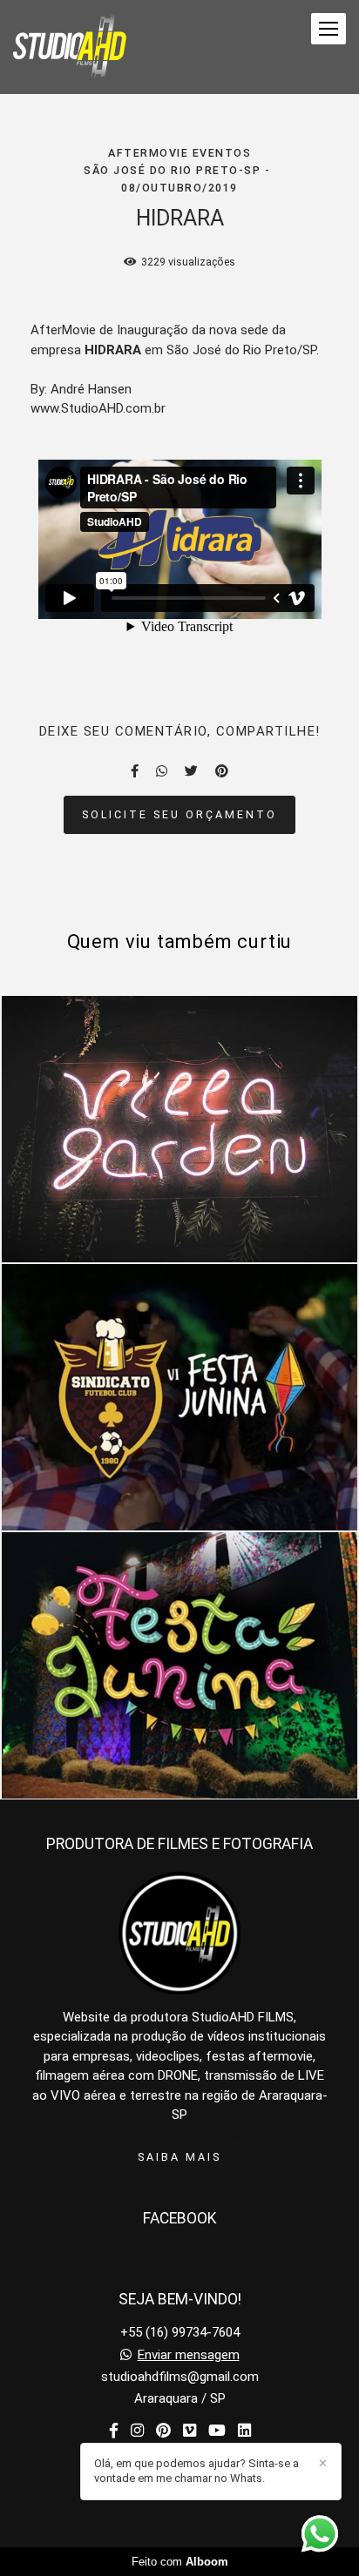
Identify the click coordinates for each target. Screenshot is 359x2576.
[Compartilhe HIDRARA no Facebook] (135, 771)
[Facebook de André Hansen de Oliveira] (114, 2431)
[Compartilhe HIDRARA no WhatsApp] (162, 771)
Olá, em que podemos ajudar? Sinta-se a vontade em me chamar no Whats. (196, 2471)
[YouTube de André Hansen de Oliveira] (217, 2431)
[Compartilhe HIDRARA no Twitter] (191, 771)
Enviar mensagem (189, 2355)
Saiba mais (179, 2157)
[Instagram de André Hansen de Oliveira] (137, 2431)
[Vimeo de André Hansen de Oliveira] (190, 2431)
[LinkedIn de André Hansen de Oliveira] (244, 2431)
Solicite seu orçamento (179, 814)
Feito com (180, 2562)
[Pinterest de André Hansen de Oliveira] (163, 2431)
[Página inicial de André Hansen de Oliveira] (70, 47)
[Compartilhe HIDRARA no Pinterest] (222, 771)
